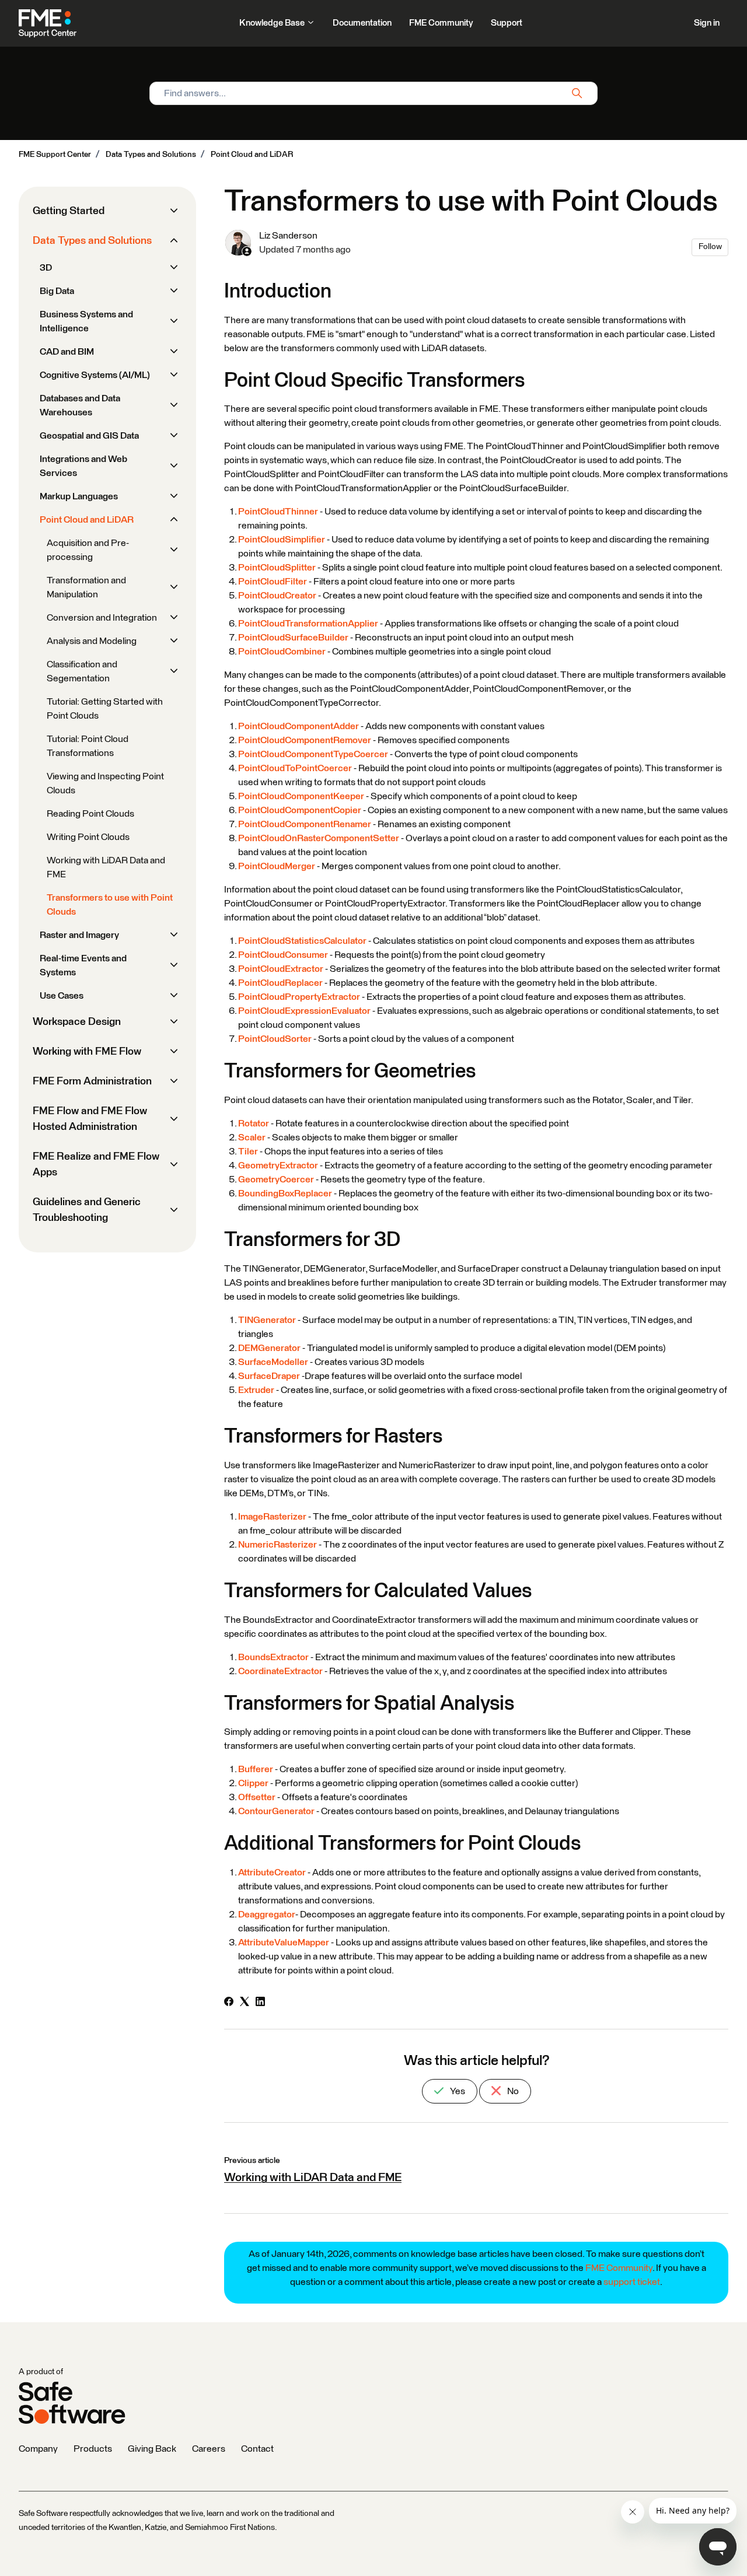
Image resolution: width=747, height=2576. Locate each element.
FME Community (441, 23)
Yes (457, 2091)
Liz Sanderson (288, 236)
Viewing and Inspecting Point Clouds (105, 783)
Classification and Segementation (82, 671)
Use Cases (62, 996)
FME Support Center (55, 155)
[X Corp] (245, 2003)
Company (38, 2449)
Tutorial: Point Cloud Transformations (88, 746)
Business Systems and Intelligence (86, 321)
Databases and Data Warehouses (80, 405)
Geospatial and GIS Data (89, 436)
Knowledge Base (273, 23)
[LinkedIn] (260, 2003)
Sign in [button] (707, 23)
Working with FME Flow (87, 1052)
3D (46, 268)
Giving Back (152, 2449)
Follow (710, 247)
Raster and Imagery (79, 935)
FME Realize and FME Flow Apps (96, 1165)
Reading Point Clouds (90, 814)
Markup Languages (79, 496)
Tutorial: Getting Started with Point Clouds (105, 709)
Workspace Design (77, 1022)
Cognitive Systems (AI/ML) (95, 375)
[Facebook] (229, 2003)
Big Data (57, 291)
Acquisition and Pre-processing (88, 550)
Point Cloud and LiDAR (252, 155)
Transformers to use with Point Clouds (110, 905)
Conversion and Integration (102, 618)
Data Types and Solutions (151, 155)
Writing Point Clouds (88, 837)
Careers (209, 2449)
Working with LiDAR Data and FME (313, 2178)
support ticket (632, 2282)
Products (93, 2449)
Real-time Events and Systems (83, 965)
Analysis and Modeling (92, 641)
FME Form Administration (92, 1081)
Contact (257, 2449)
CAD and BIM (67, 352)
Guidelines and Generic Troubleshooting (87, 1210)
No (512, 2091)
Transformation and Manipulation (86, 587)
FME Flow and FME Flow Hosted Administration (90, 1119)
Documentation (362, 23)
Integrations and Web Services (83, 466)
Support (507, 23)
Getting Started (69, 211)
